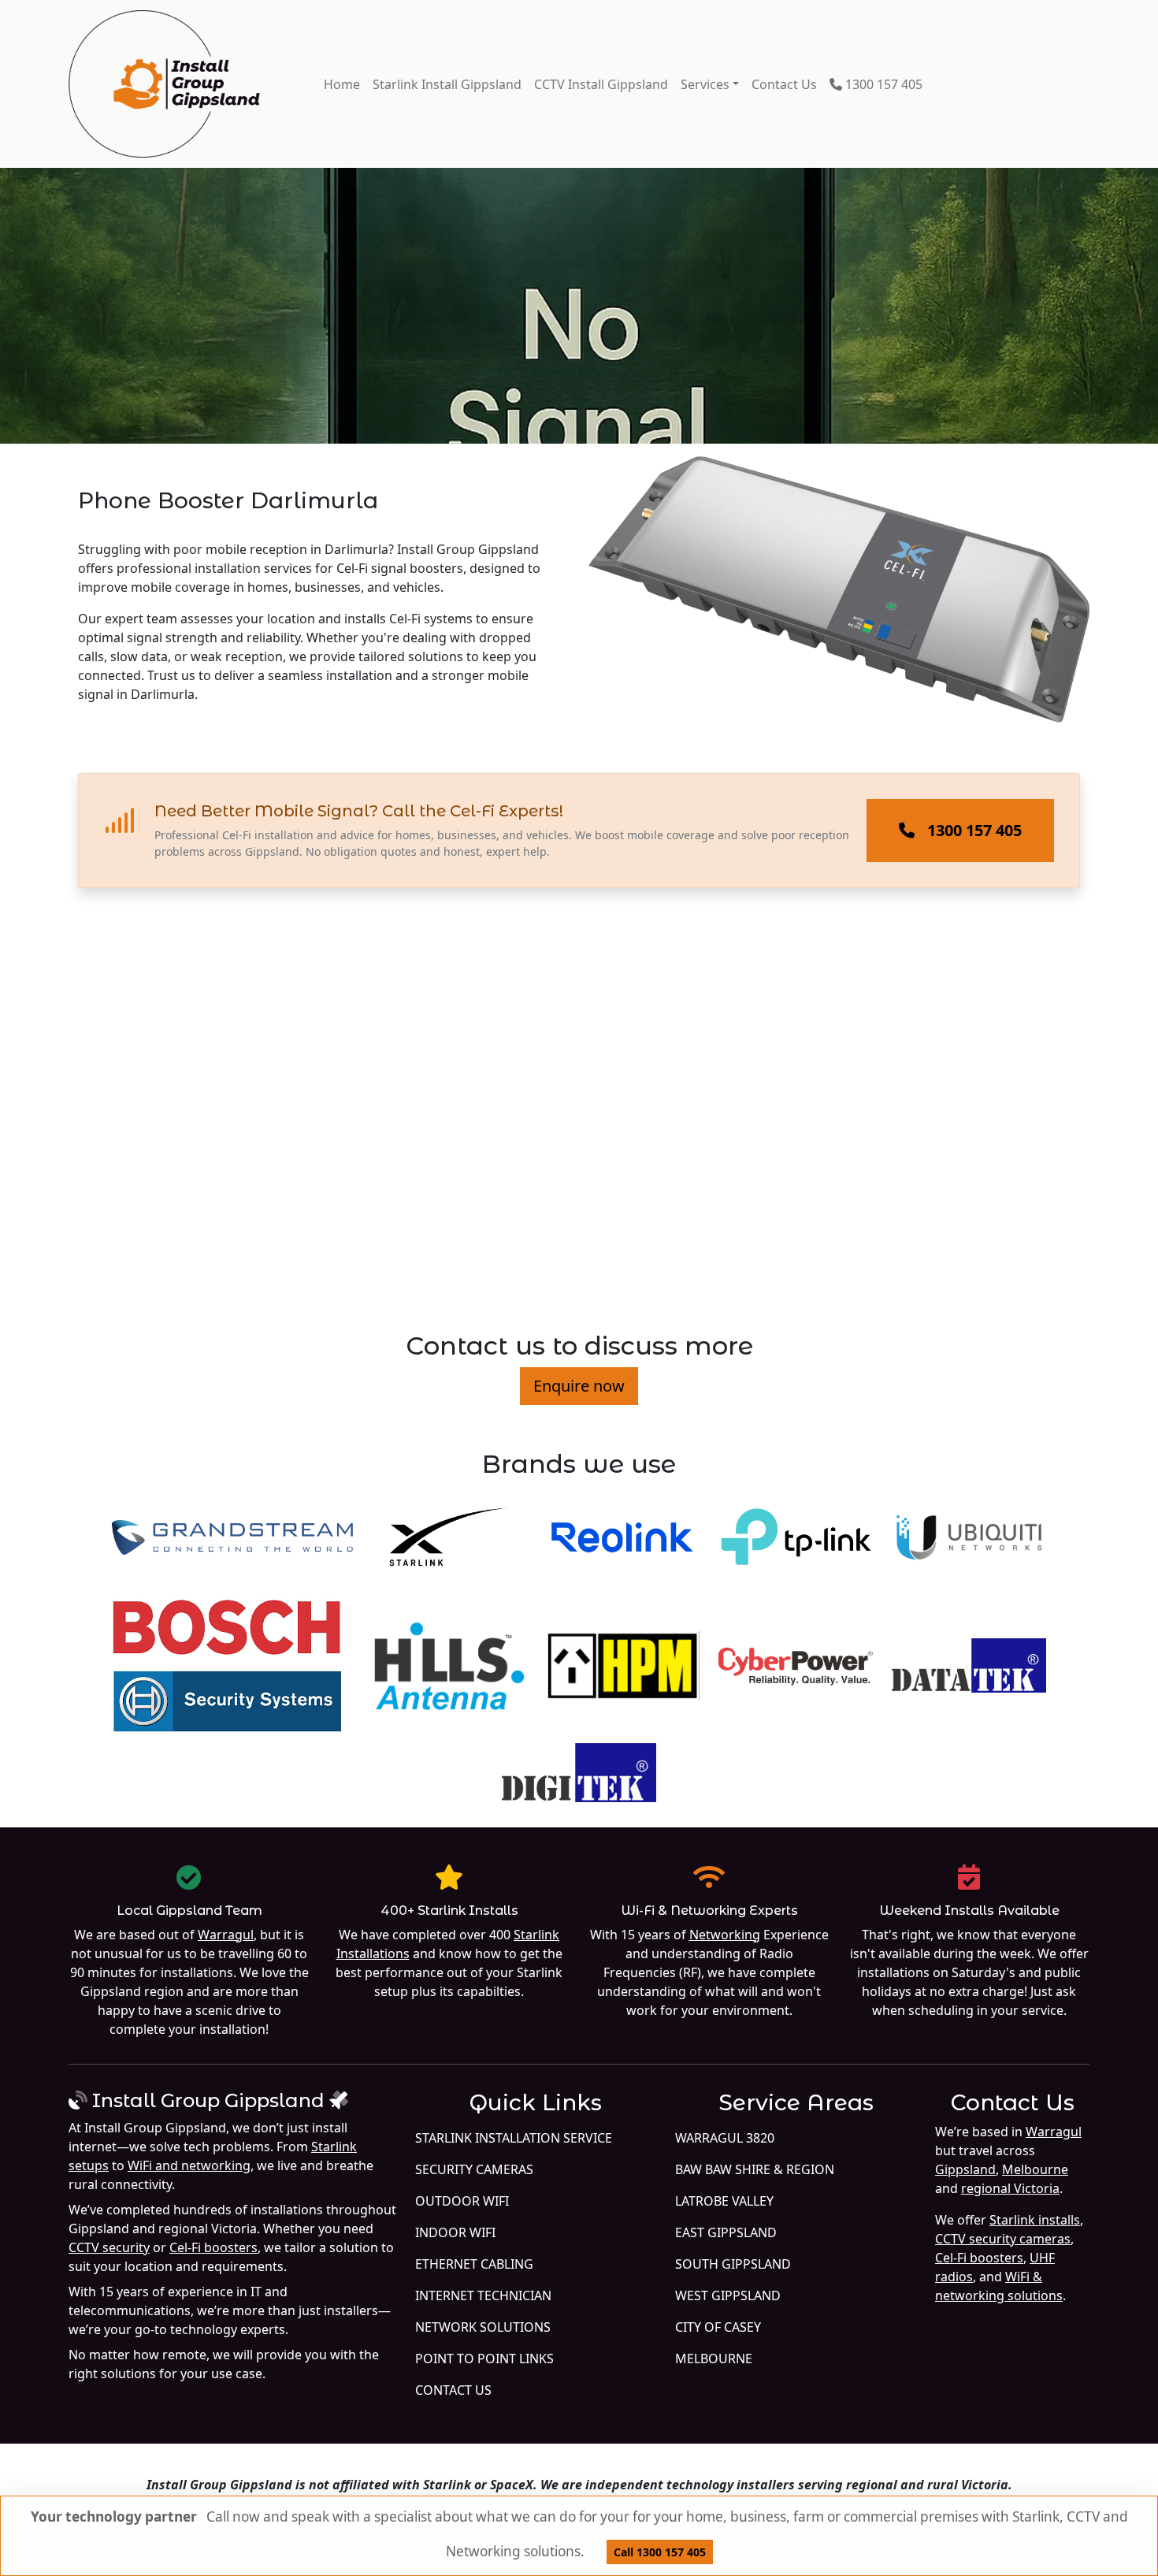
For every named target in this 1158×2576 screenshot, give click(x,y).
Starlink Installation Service (514, 2138)
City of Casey (718, 2327)
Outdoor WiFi (462, 2201)
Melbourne (714, 2359)
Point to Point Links (484, 2359)
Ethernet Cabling (474, 2264)
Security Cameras (474, 2169)
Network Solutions (483, 2327)
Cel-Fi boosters (213, 2247)
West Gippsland (728, 2295)
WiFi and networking (189, 2165)
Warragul (226, 1935)
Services (705, 84)
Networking (725, 1935)
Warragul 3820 (725, 2138)
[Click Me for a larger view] (839, 602)
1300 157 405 (882, 84)
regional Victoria (1010, 2188)
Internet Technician (483, 2295)
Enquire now (579, 1386)
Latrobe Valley (724, 2201)
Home (342, 84)
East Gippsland (726, 2232)
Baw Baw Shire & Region (755, 2169)
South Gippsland (733, 2264)
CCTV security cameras (1003, 2239)
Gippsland (965, 2169)
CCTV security (109, 2247)
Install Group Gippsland (208, 2100)
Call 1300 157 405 (660, 2552)
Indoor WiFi (455, 2232)
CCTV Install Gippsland (601, 84)
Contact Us (784, 84)
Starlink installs (1035, 2220)
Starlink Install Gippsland (447, 84)
